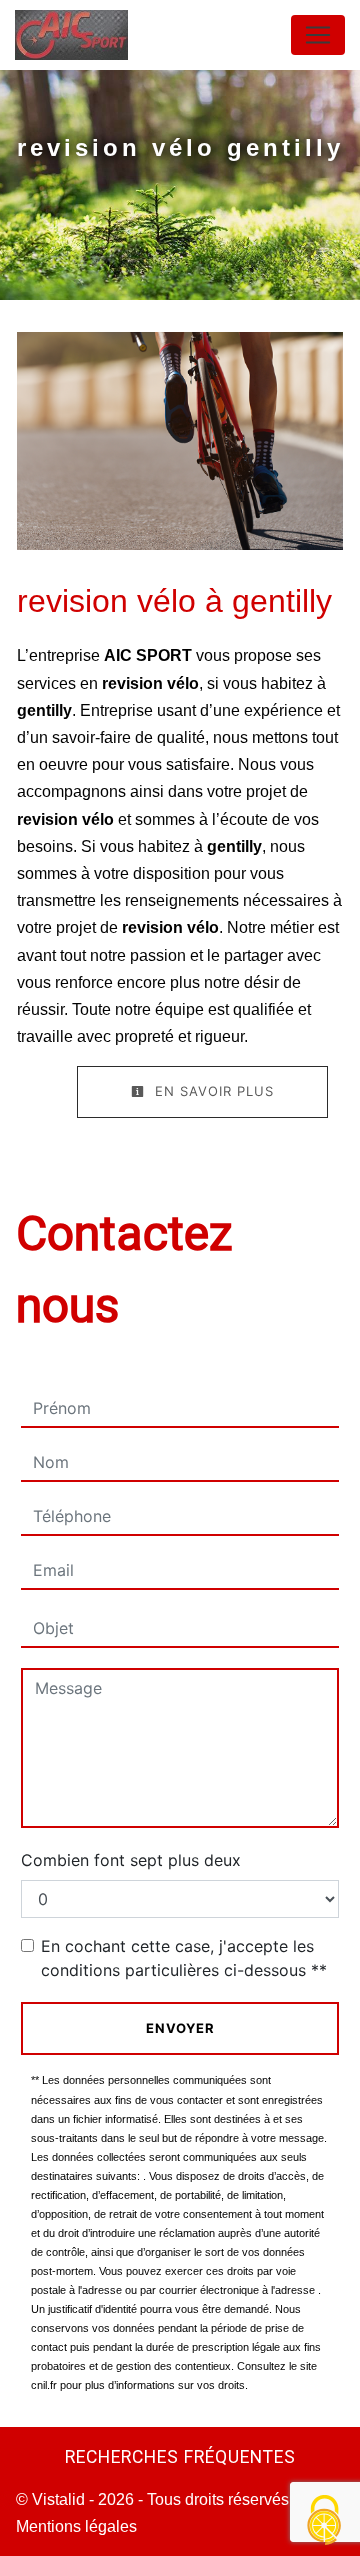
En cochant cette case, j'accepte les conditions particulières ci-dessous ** (184, 1958)
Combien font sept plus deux (131, 1860)
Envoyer (180, 2028)
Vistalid (58, 2499)
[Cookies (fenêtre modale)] (325, 2521)
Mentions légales (76, 2526)
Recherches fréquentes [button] (180, 2457)
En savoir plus (212, 1091)
